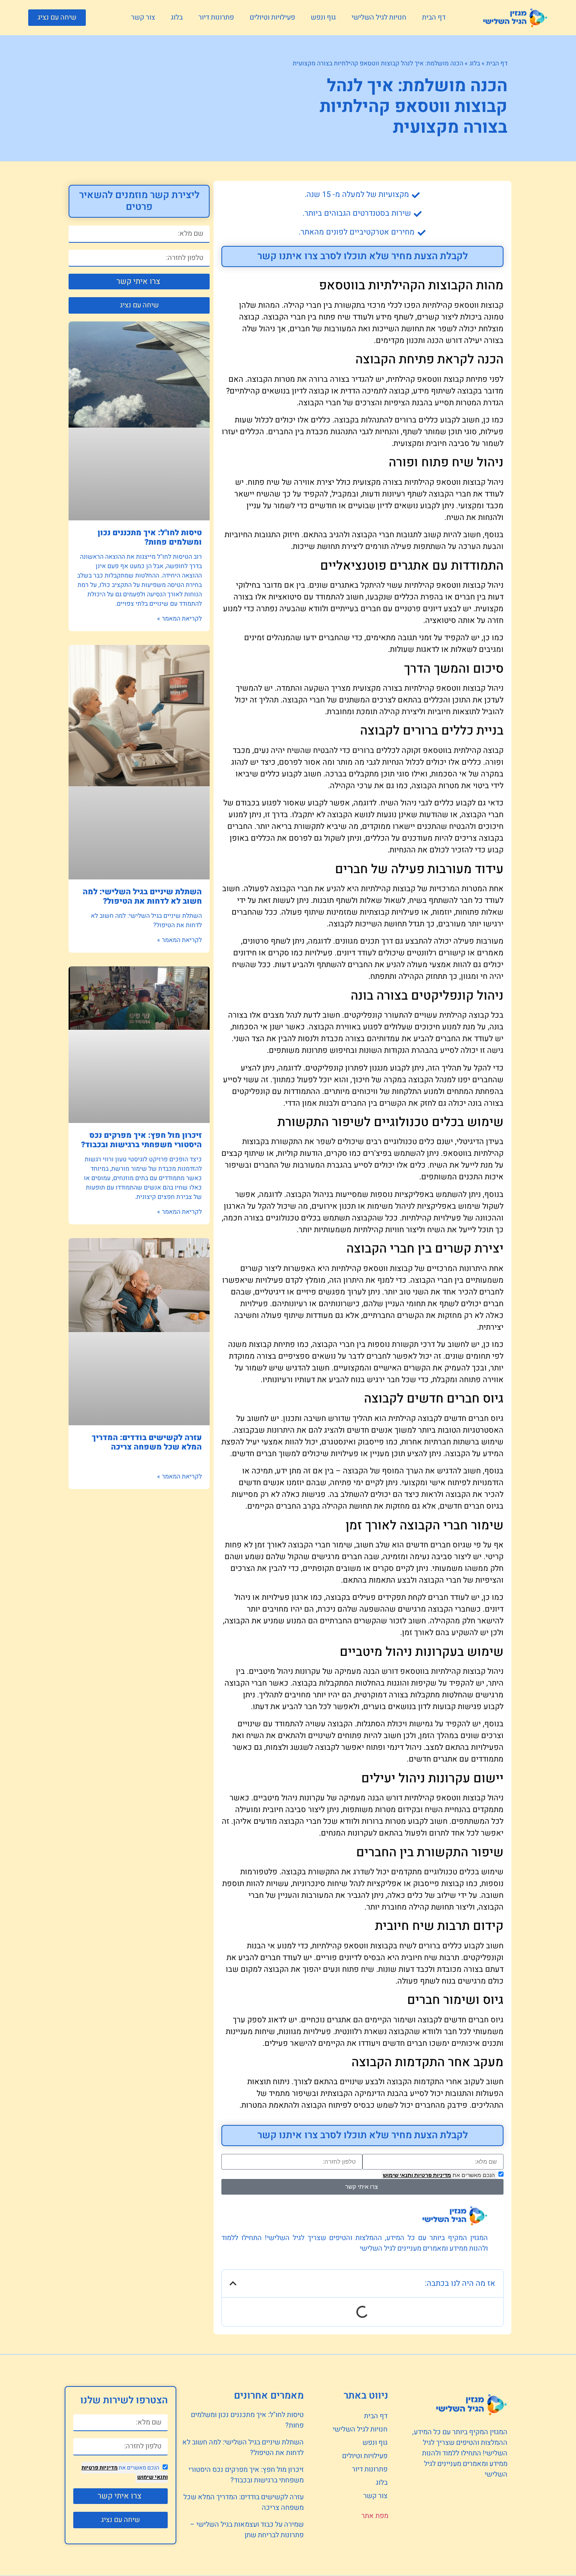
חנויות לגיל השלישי (379, 17)
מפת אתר (375, 2516)
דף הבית (434, 17)
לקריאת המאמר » (179, 619)
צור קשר (143, 17)
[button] (57, 18)
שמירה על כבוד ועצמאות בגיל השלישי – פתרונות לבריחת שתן (247, 2530)
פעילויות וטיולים (272, 17)
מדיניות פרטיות (432, 2175)
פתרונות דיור (216, 17)
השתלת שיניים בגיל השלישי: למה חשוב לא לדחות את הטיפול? (142, 896)
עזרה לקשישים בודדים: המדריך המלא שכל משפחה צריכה (147, 1442)
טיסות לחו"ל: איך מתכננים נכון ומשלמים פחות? (150, 537)
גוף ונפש (323, 17)
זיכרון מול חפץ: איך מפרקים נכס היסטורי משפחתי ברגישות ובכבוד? (141, 1140)
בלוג (177, 17)
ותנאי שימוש (398, 2175)
